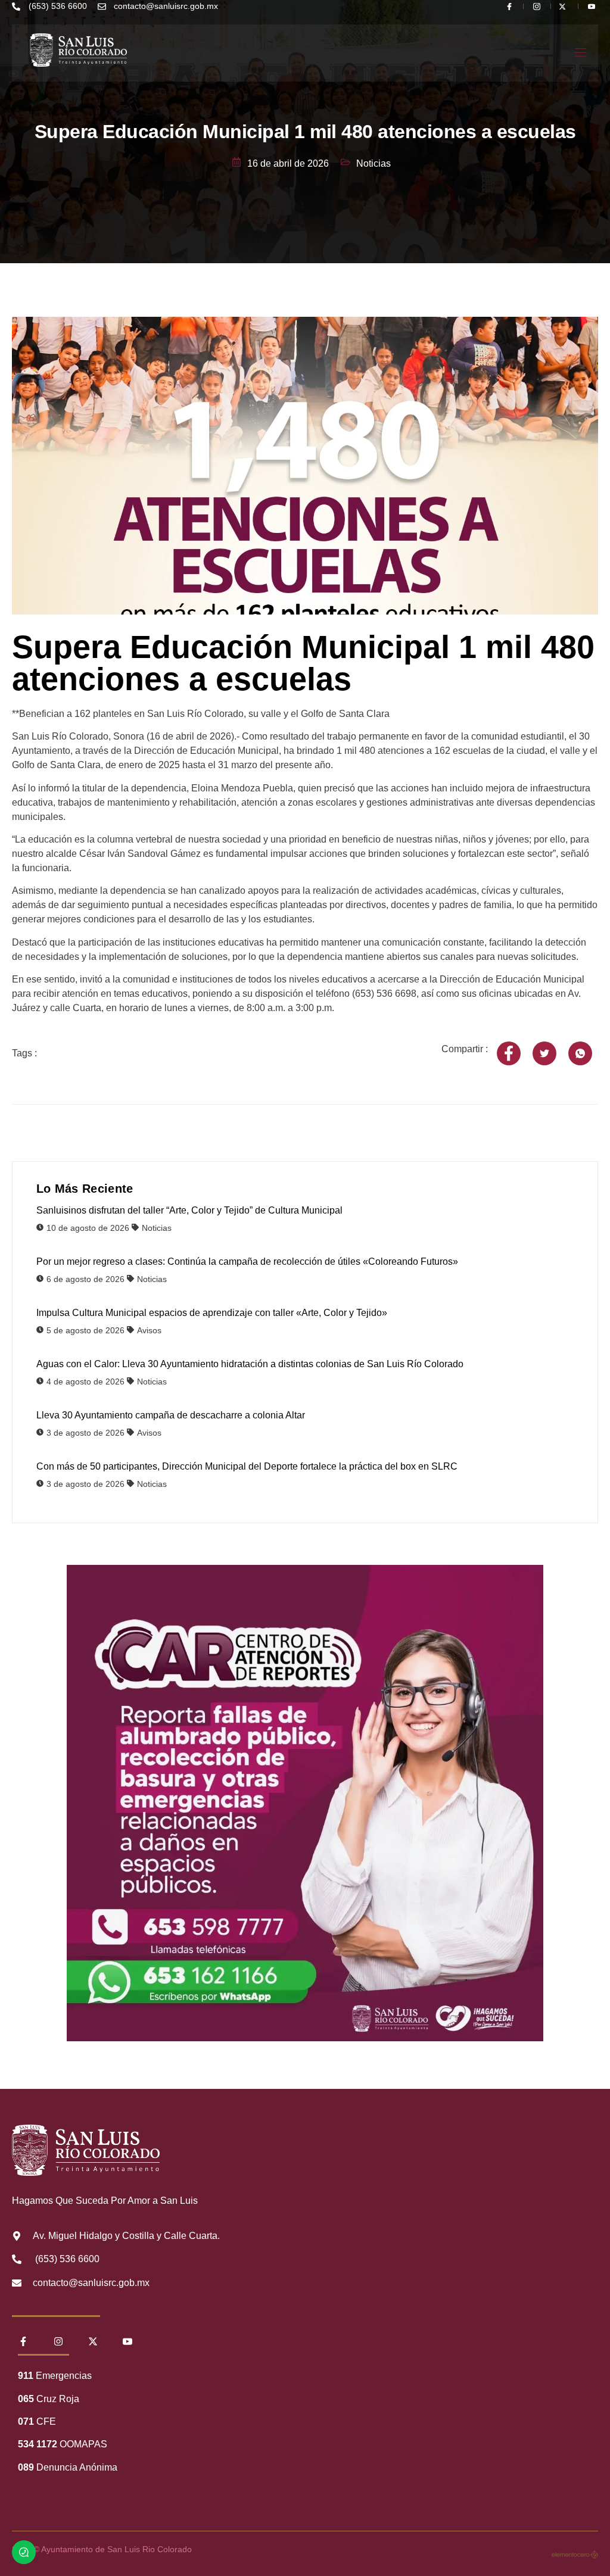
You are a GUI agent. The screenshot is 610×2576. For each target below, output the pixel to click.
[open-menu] (580, 53)
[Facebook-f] (23, 2341)
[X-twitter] (93, 2341)
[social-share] (509, 1053)
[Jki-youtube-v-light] (127, 2341)
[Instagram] (58, 2341)
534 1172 (38, 2444)
